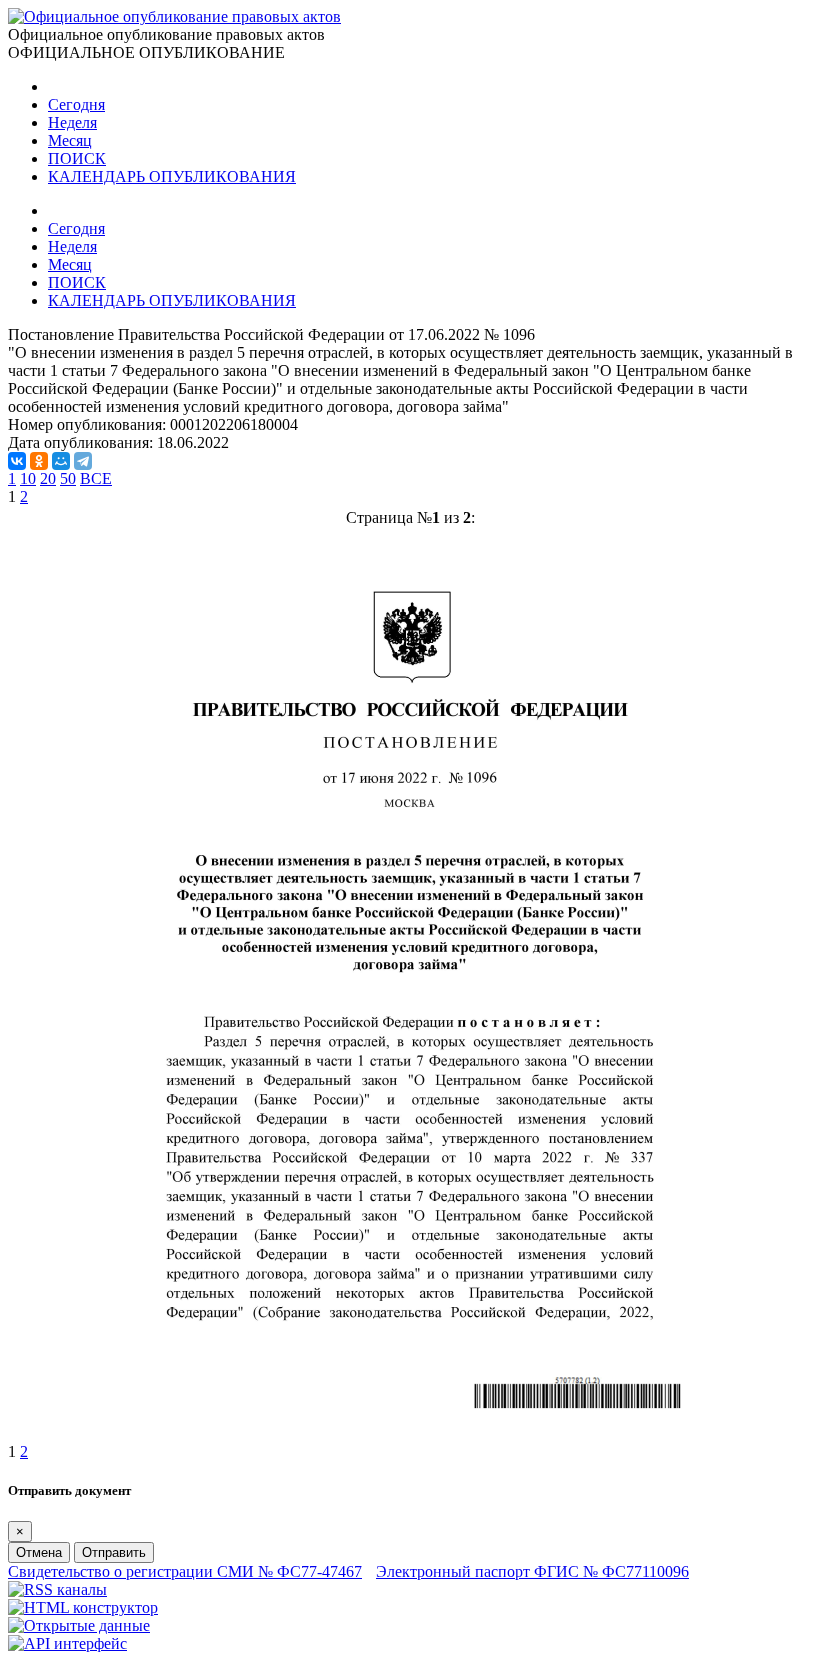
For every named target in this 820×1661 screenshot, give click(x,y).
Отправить (114, 1552)
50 (68, 478)
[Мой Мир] (61, 461)
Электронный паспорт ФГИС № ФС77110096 (532, 1571)
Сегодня (76, 104)
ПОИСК (77, 158)
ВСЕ (96, 478)
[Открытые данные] (79, 1625)
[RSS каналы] (57, 1589)
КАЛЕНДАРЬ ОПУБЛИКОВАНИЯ (172, 176)
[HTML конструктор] (83, 1607)
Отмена (39, 1552)
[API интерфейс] (67, 1643)
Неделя (72, 122)
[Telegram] (83, 461)
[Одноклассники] (39, 461)
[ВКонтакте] (17, 461)
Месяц (70, 140)
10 (28, 478)
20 (48, 478)
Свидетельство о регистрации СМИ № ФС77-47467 (185, 1571)
